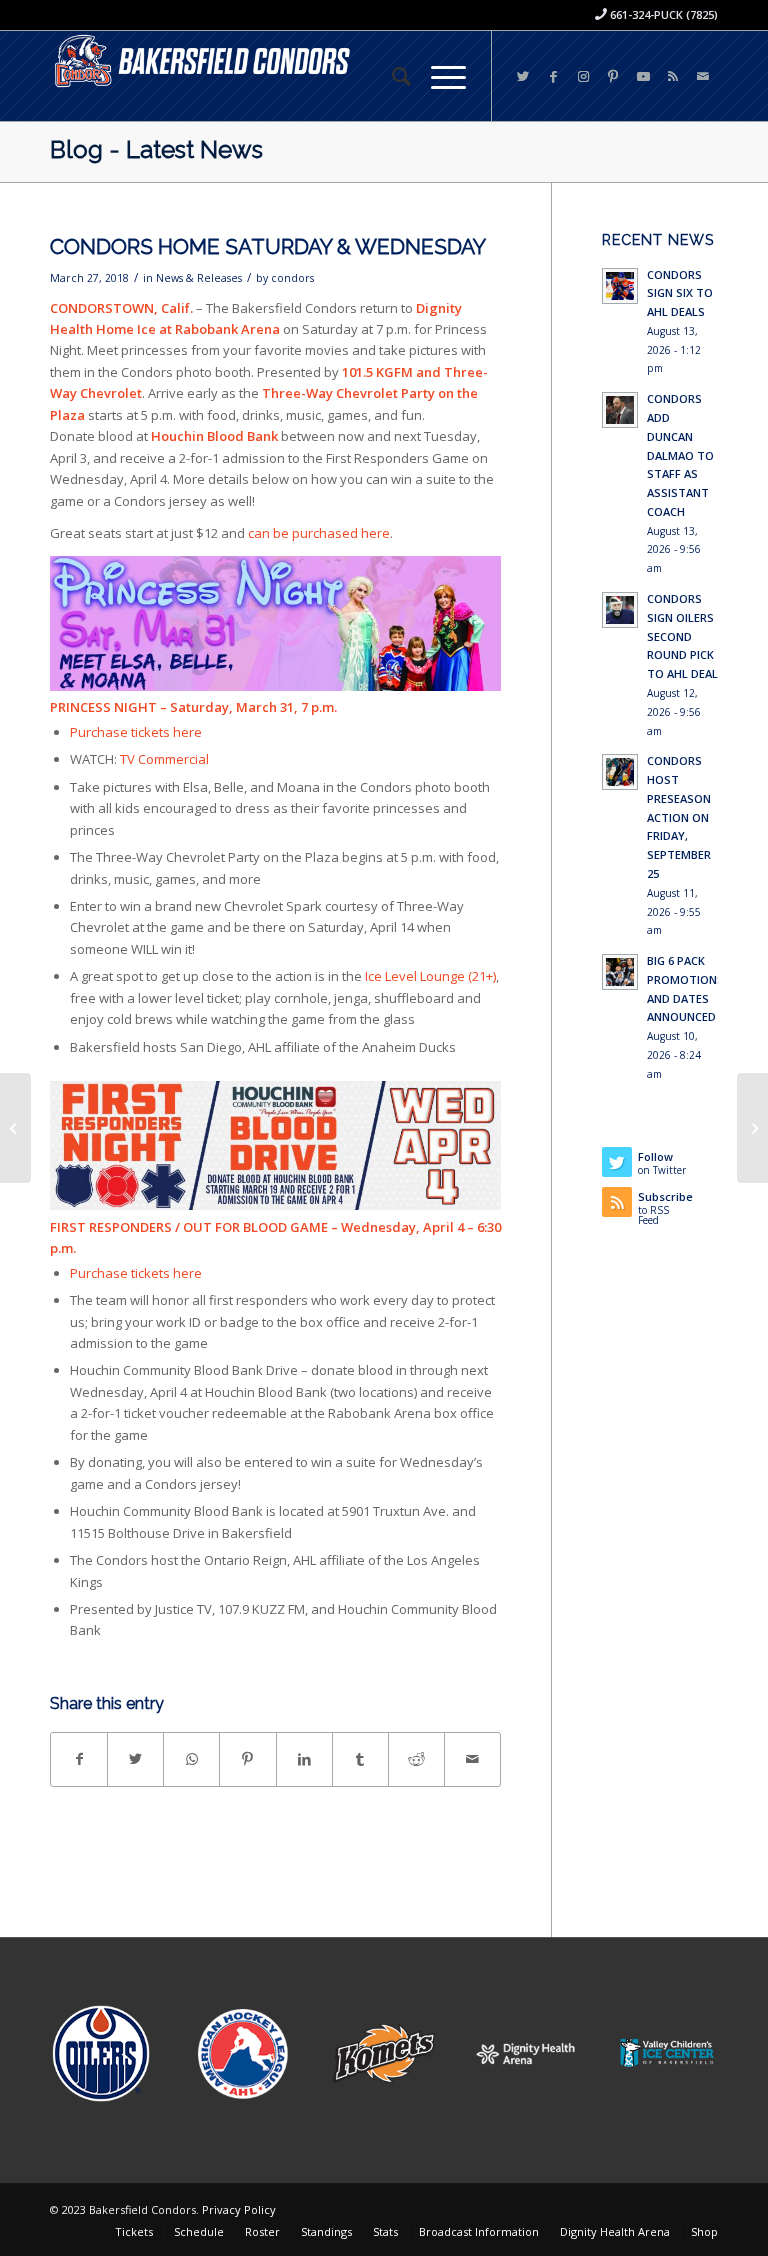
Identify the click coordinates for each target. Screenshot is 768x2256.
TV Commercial (164, 759)
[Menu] (438, 76)
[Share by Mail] (472, 1759)
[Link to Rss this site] (673, 76)
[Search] (391, 76)
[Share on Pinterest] (247, 1759)
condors (292, 278)
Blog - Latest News (156, 149)
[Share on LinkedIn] (304, 1759)
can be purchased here (319, 533)
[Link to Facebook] (553, 76)
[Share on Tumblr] (360, 1759)
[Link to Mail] (703, 76)
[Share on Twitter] (135, 1759)
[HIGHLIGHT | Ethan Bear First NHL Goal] (15, 1128)
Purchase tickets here (136, 732)
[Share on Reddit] (416, 1759)
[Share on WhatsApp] (191, 1759)
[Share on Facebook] (79, 1759)
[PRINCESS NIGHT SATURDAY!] (752, 1128)
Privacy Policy (239, 2209)
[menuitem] (391, 76)
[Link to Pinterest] (613, 76)
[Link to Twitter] (523, 76)
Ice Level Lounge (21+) (429, 976)
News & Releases (199, 278)
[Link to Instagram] (583, 76)
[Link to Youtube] (643, 76)
